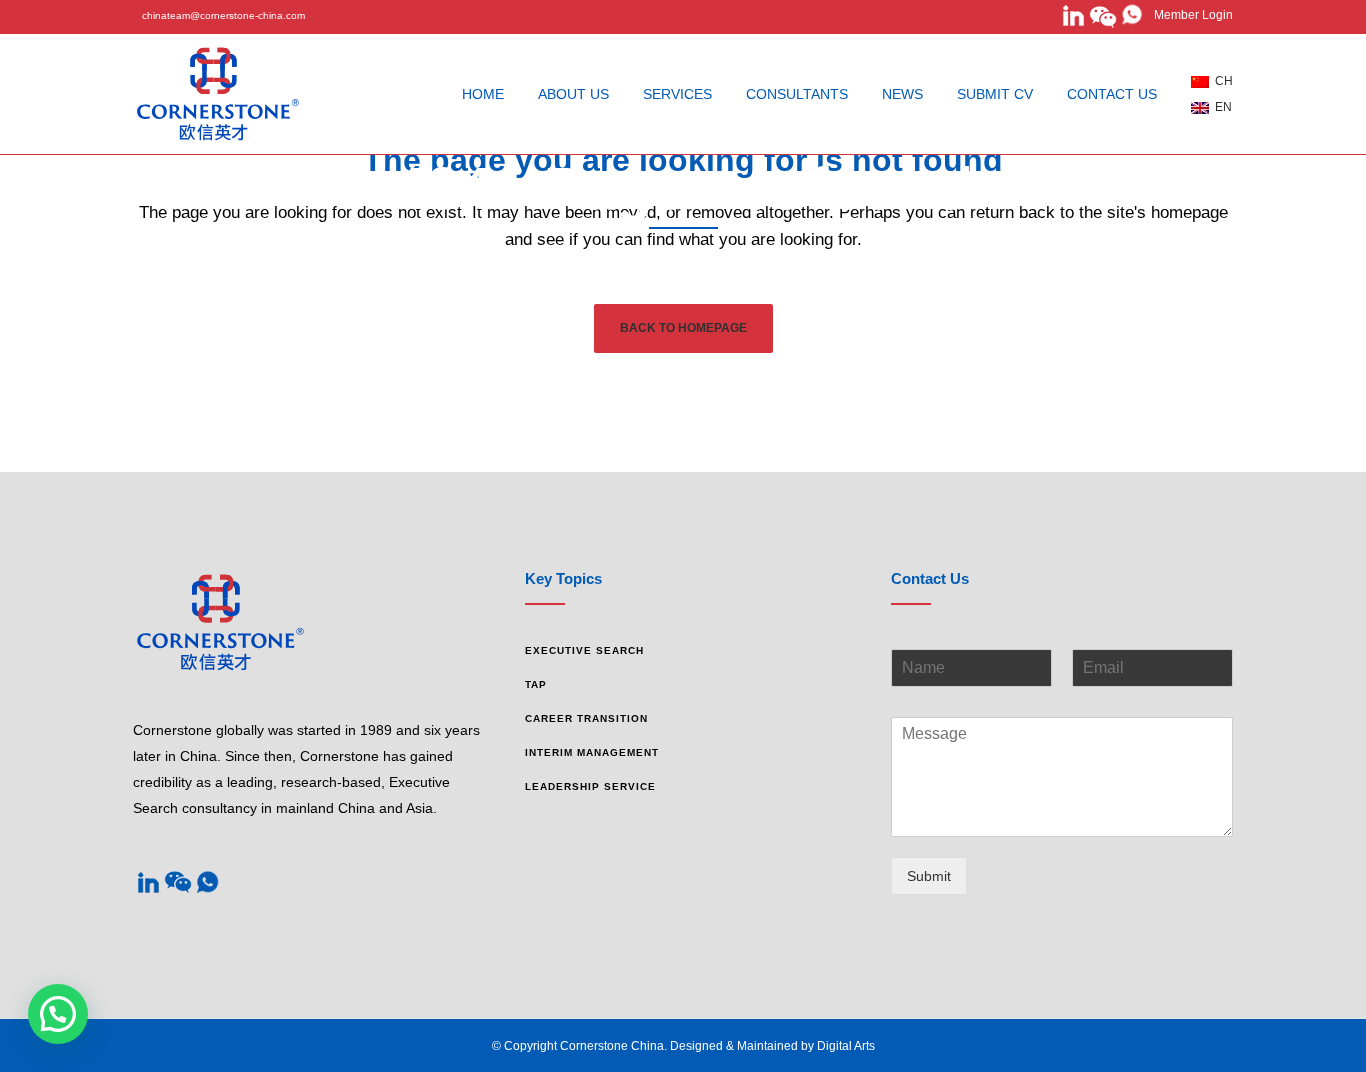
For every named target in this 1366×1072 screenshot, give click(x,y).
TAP (536, 684)
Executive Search (584, 650)
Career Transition (586, 718)
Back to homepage (683, 328)
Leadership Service (590, 786)
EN (1220, 107)
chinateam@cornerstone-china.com (223, 15)
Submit (929, 876)
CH (1221, 81)
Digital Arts (846, 1046)
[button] (58, 1014)
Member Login (1189, 15)
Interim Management (592, 752)
